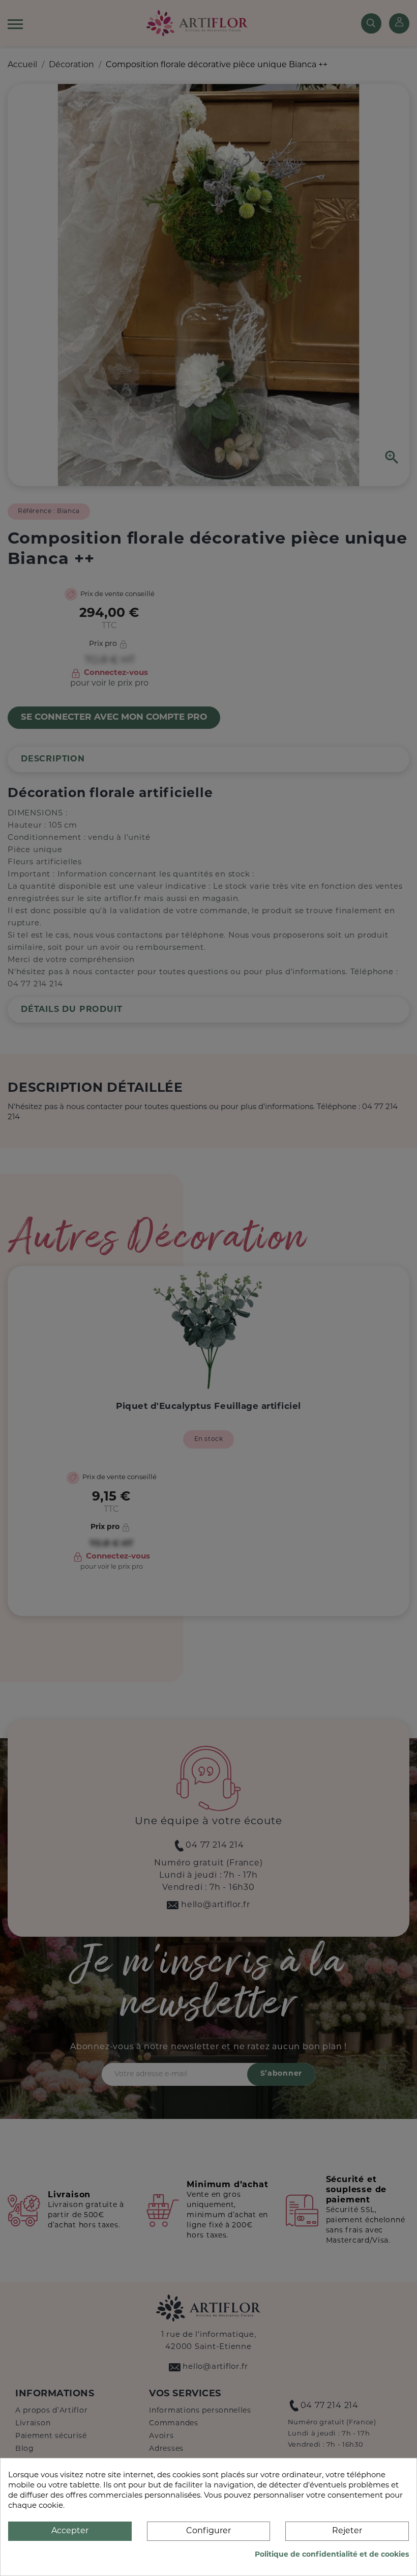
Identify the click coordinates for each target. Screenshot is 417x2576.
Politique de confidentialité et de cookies (332, 2555)
